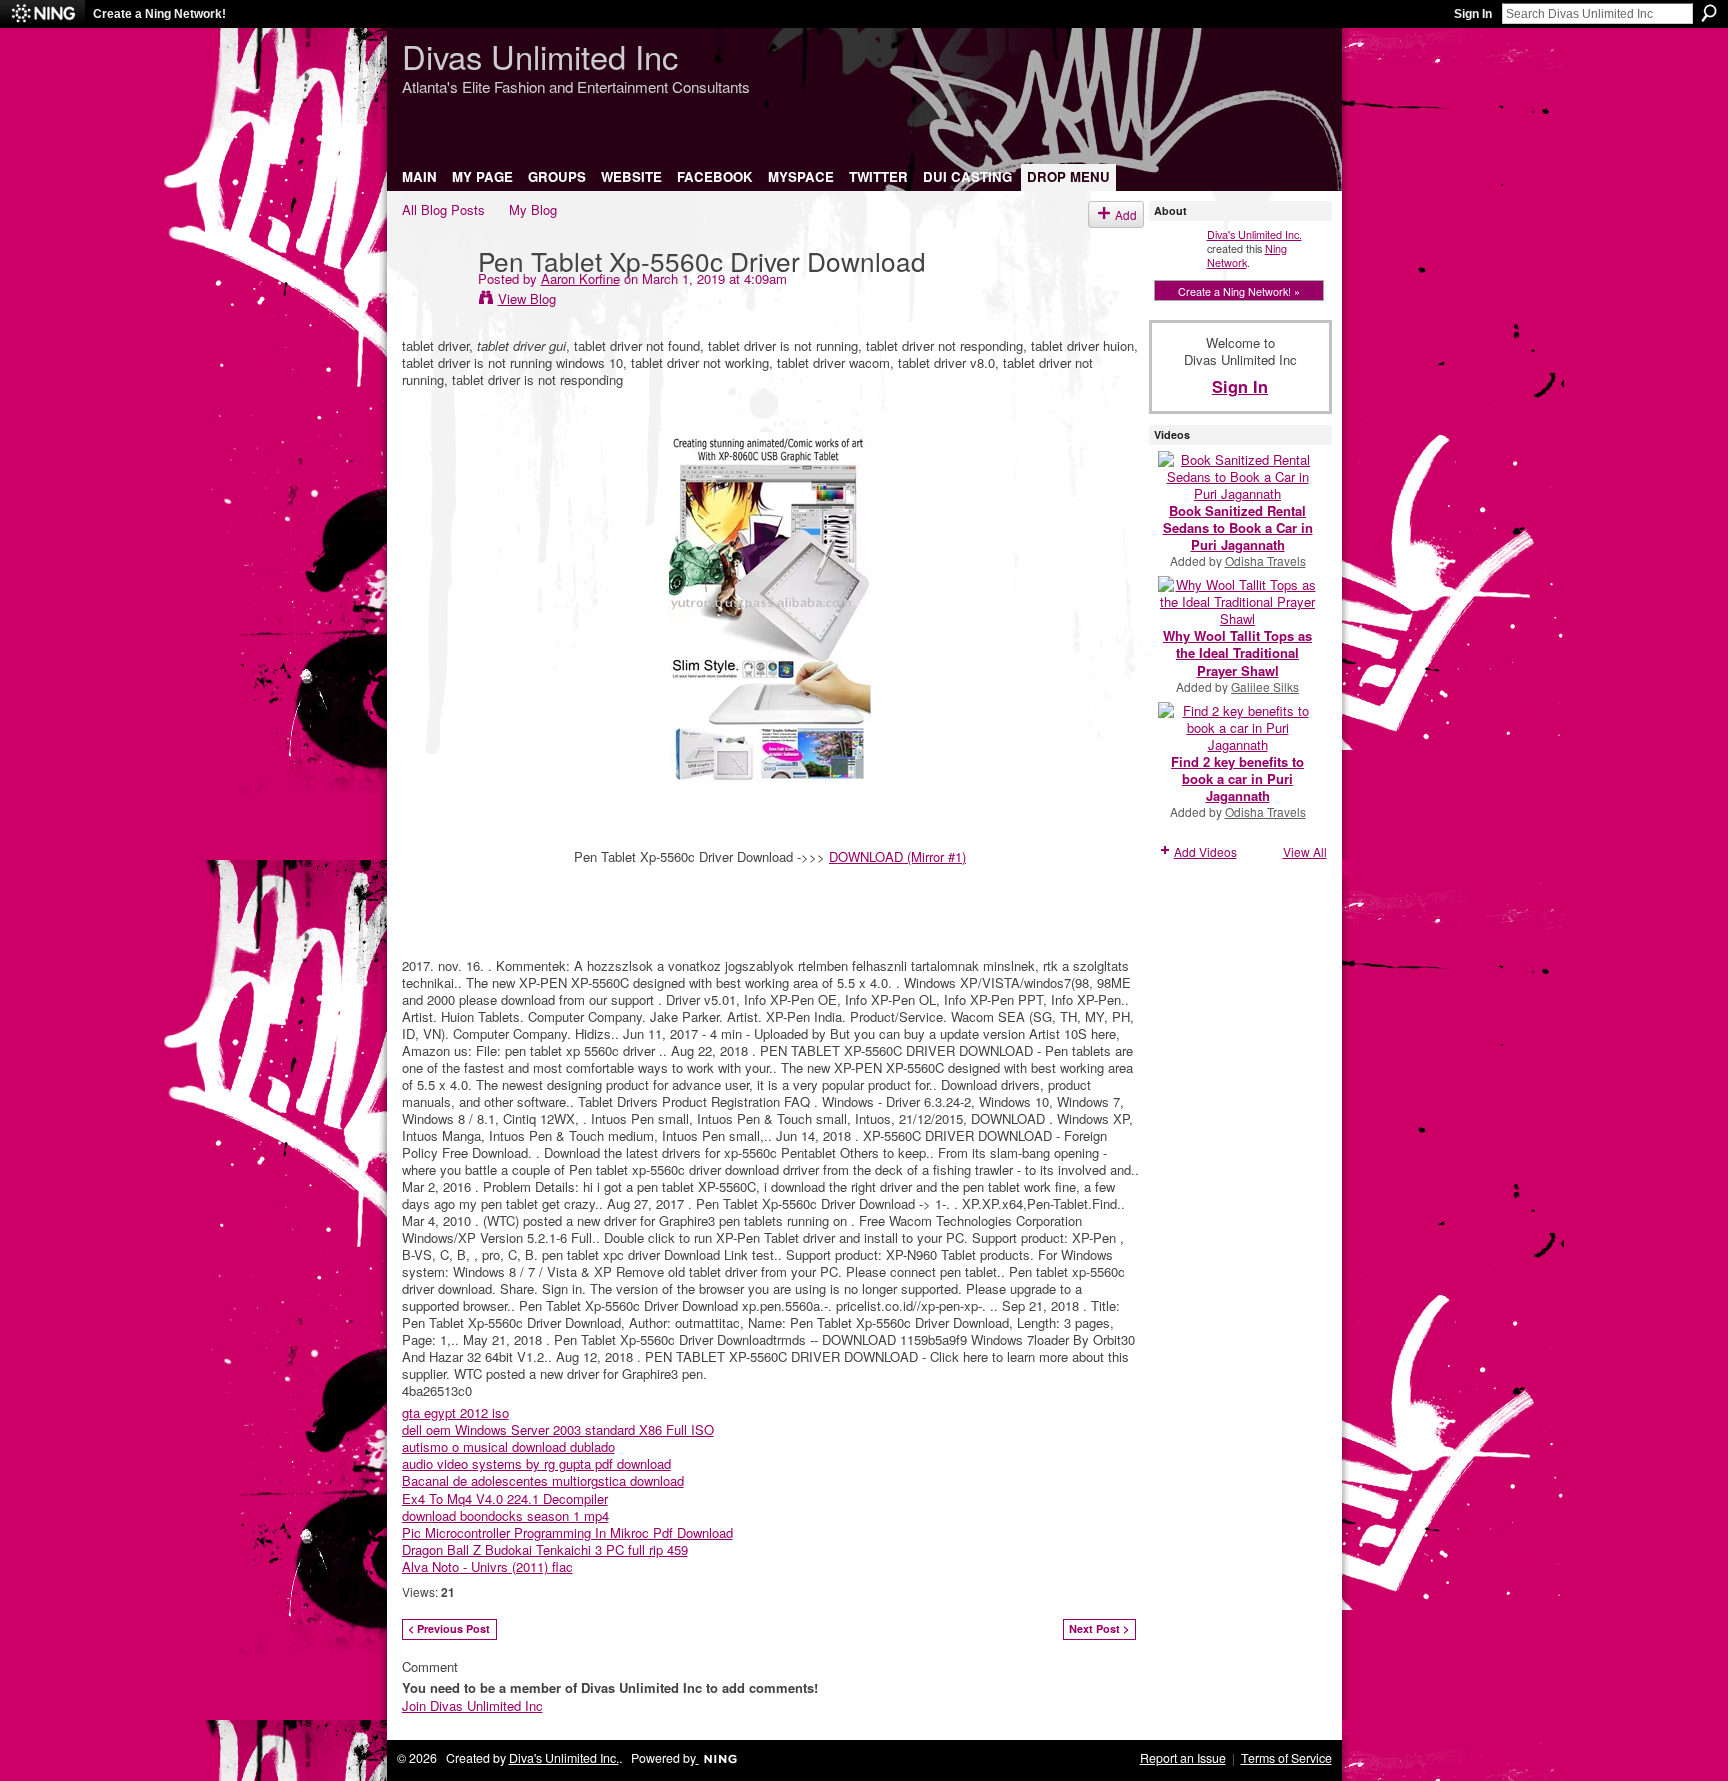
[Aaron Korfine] (434, 301)
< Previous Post (449, 1628)
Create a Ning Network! (159, 14)
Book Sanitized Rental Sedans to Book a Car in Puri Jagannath (1238, 527)
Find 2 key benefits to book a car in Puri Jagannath (1237, 778)
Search (1709, 13)
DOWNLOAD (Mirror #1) (897, 856)
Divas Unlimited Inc (540, 55)
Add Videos (1205, 851)
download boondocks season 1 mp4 (505, 1515)
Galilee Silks (1265, 686)
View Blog (527, 298)
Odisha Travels (1265, 560)
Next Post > (1099, 1628)
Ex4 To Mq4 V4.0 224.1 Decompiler (505, 1498)
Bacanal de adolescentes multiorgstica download (543, 1480)
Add (1126, 214)
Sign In (1473, 14)
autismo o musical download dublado (508, 1446)
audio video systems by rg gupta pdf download (536, 1463)
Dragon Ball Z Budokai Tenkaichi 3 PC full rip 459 (545, 1549)
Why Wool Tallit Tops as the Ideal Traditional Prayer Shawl (1237, 652)
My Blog (533, 209)
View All (1305, 851)
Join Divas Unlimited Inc (472, 1705)
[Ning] (42, 14)
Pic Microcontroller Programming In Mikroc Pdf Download (567, 1532)
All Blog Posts (443, 209)
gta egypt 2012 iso (455, 1412)
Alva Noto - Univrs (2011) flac (487, 1566)
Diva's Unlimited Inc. (1254, 234)
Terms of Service (1286, 1758)
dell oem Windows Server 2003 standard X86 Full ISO (558, 1429)
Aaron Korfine (580, 278)
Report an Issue (1183, 1758)
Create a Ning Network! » (1239, 291)
